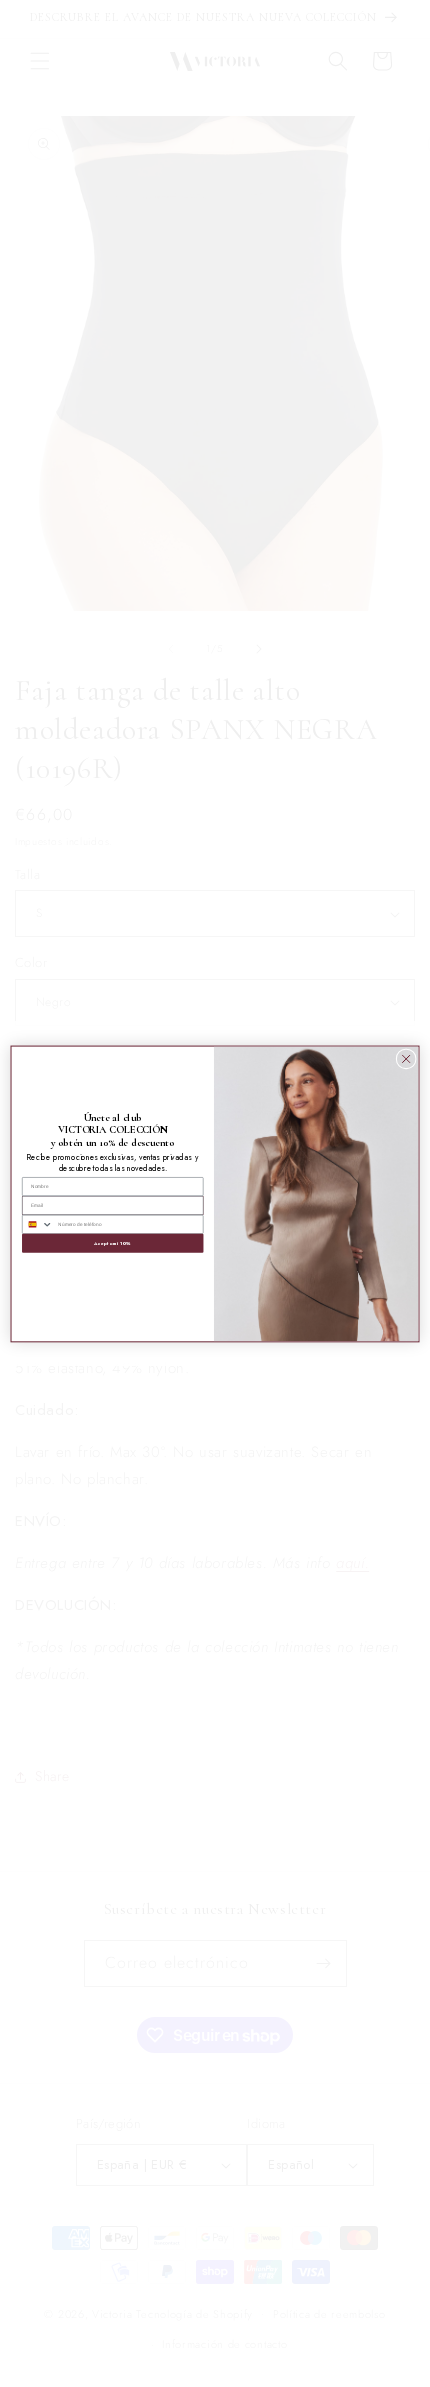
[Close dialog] (406, 1058)
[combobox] (38, 1224)
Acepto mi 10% (112, 1242)
